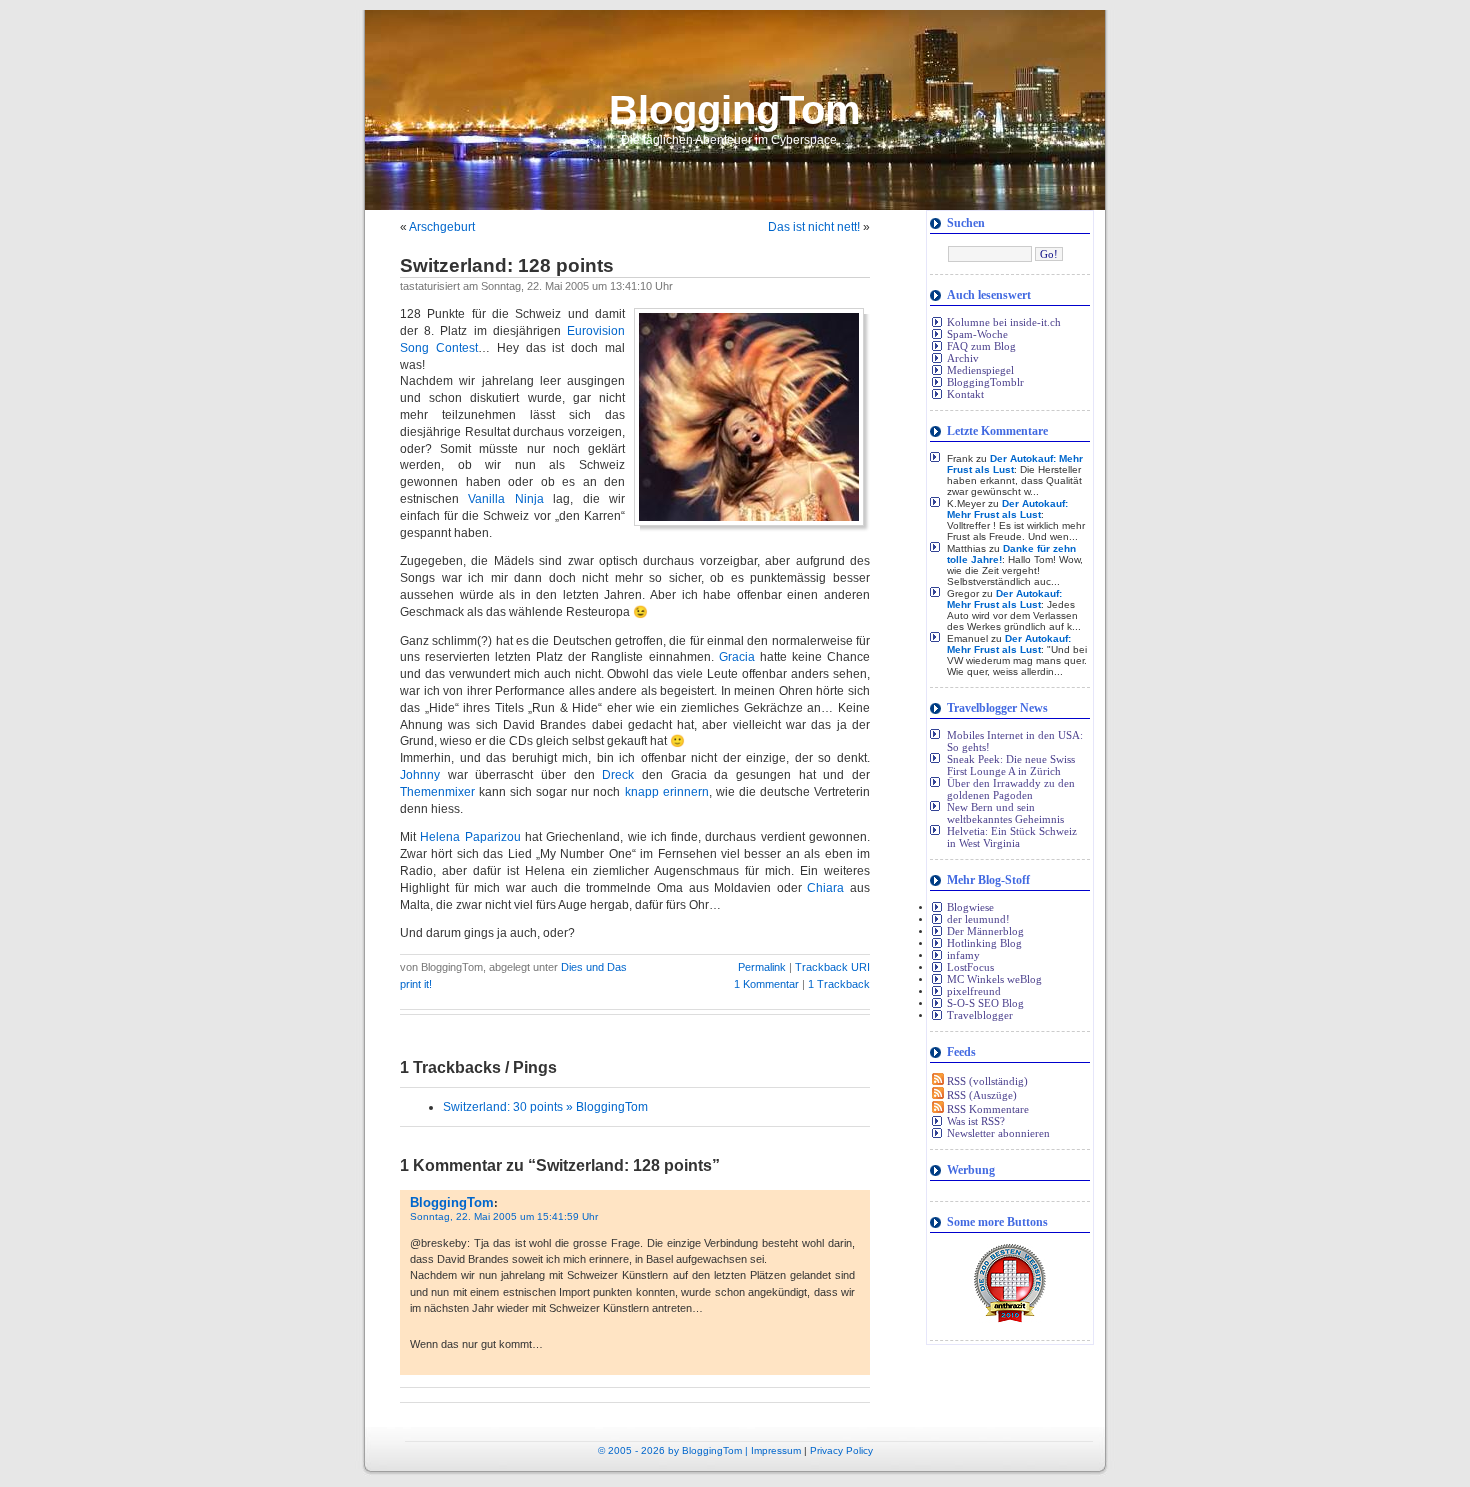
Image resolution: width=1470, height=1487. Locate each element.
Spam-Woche (977, 334)
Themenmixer (437, 792)
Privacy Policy (841, 1450)
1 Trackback (839, 984)
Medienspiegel (980, 370)
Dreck (618, 775)
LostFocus (970, 967)
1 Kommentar (768, 984)
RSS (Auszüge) (980, 1095)
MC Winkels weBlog (994, 979)
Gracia (737, 657)
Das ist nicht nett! (814, 227)
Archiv (963, 358)
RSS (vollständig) (986, 1081)
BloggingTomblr (985, 382)
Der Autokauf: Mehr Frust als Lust (1007, 509)
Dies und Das (594, 967)
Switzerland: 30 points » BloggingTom (545, 1107)
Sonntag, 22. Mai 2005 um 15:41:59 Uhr (504, 1216)
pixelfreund (974, 991)
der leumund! (978, 919)
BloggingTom (735, 110)
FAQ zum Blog (981, 346)
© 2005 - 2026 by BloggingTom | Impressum (699, 1450)
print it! (416, 984)
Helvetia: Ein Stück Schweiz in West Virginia (1012, 837)
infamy (963, 955)
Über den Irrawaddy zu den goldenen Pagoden (1011, 789)
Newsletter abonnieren (998, 1133)
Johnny (420, 775)
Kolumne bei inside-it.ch (1004, 322)
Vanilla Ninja (505, 499)
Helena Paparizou (470, 837)
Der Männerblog (985, 931)
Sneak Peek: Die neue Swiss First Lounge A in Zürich (1011, 765)
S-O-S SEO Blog (985, 1003)
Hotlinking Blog (984, 943)
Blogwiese (970, 907)
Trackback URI (832, 967)
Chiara (825, 888)
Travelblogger (980, 1015)
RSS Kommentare (986, 1109)
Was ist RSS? (976, 1121)
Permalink (762, 967)
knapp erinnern (667, 792)
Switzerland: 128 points (507, 265)
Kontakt (965, 394)
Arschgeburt (442, 227)
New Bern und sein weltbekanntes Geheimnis (1005, 813)
